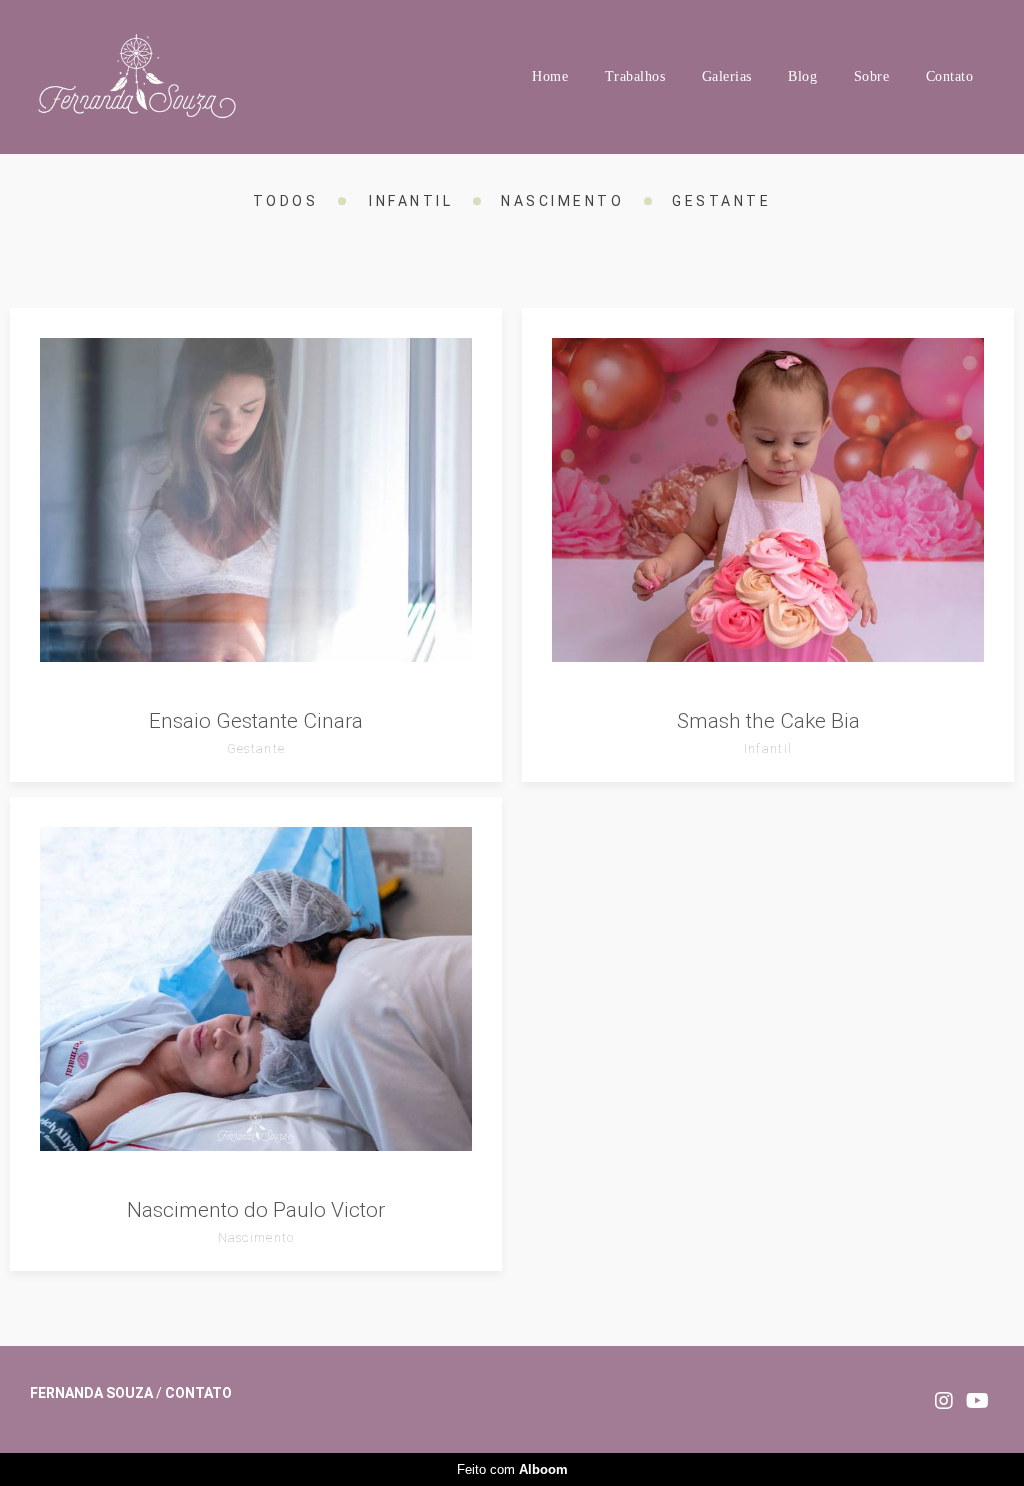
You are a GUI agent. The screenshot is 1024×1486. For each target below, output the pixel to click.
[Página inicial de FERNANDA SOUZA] (157, 77)
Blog (802, 76)
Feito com (512, 1469)
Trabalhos (635, 76)
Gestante (721, 201)
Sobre (872, 76)
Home (550, 76)
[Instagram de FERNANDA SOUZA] (944, 1401)
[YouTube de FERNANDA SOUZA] (977, 1401)
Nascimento (562, 201)
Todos (286, 201)
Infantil (411, 201)
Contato (950, 76)
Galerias (727, 76)
